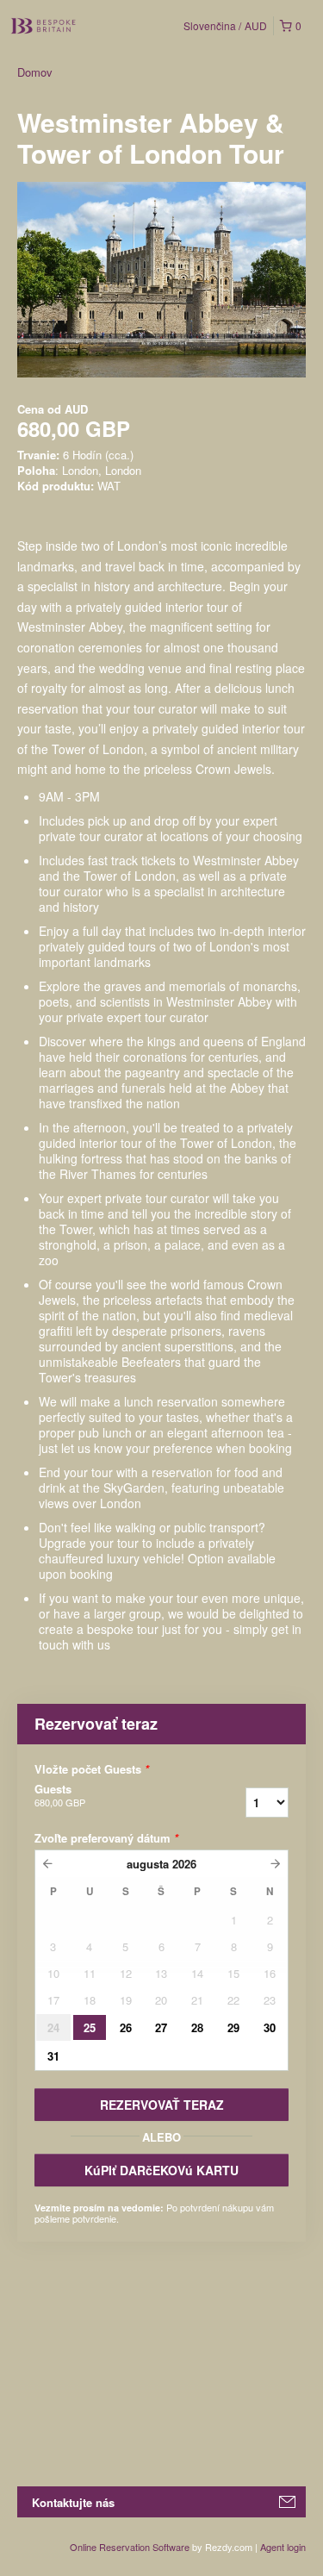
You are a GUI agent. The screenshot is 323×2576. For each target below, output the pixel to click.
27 (161, 2027)
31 (53, 2056)
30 (270, 2027)
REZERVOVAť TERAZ (162, 2105)
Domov (35, 72)
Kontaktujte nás (73, 2502)
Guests (60, 1795)
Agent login (283, 2547)
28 (197, 2027)
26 (126, 2027)
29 (233, 2027)
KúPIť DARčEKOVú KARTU (161, 2170)
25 (90, 2027)
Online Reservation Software (130, 2547)
